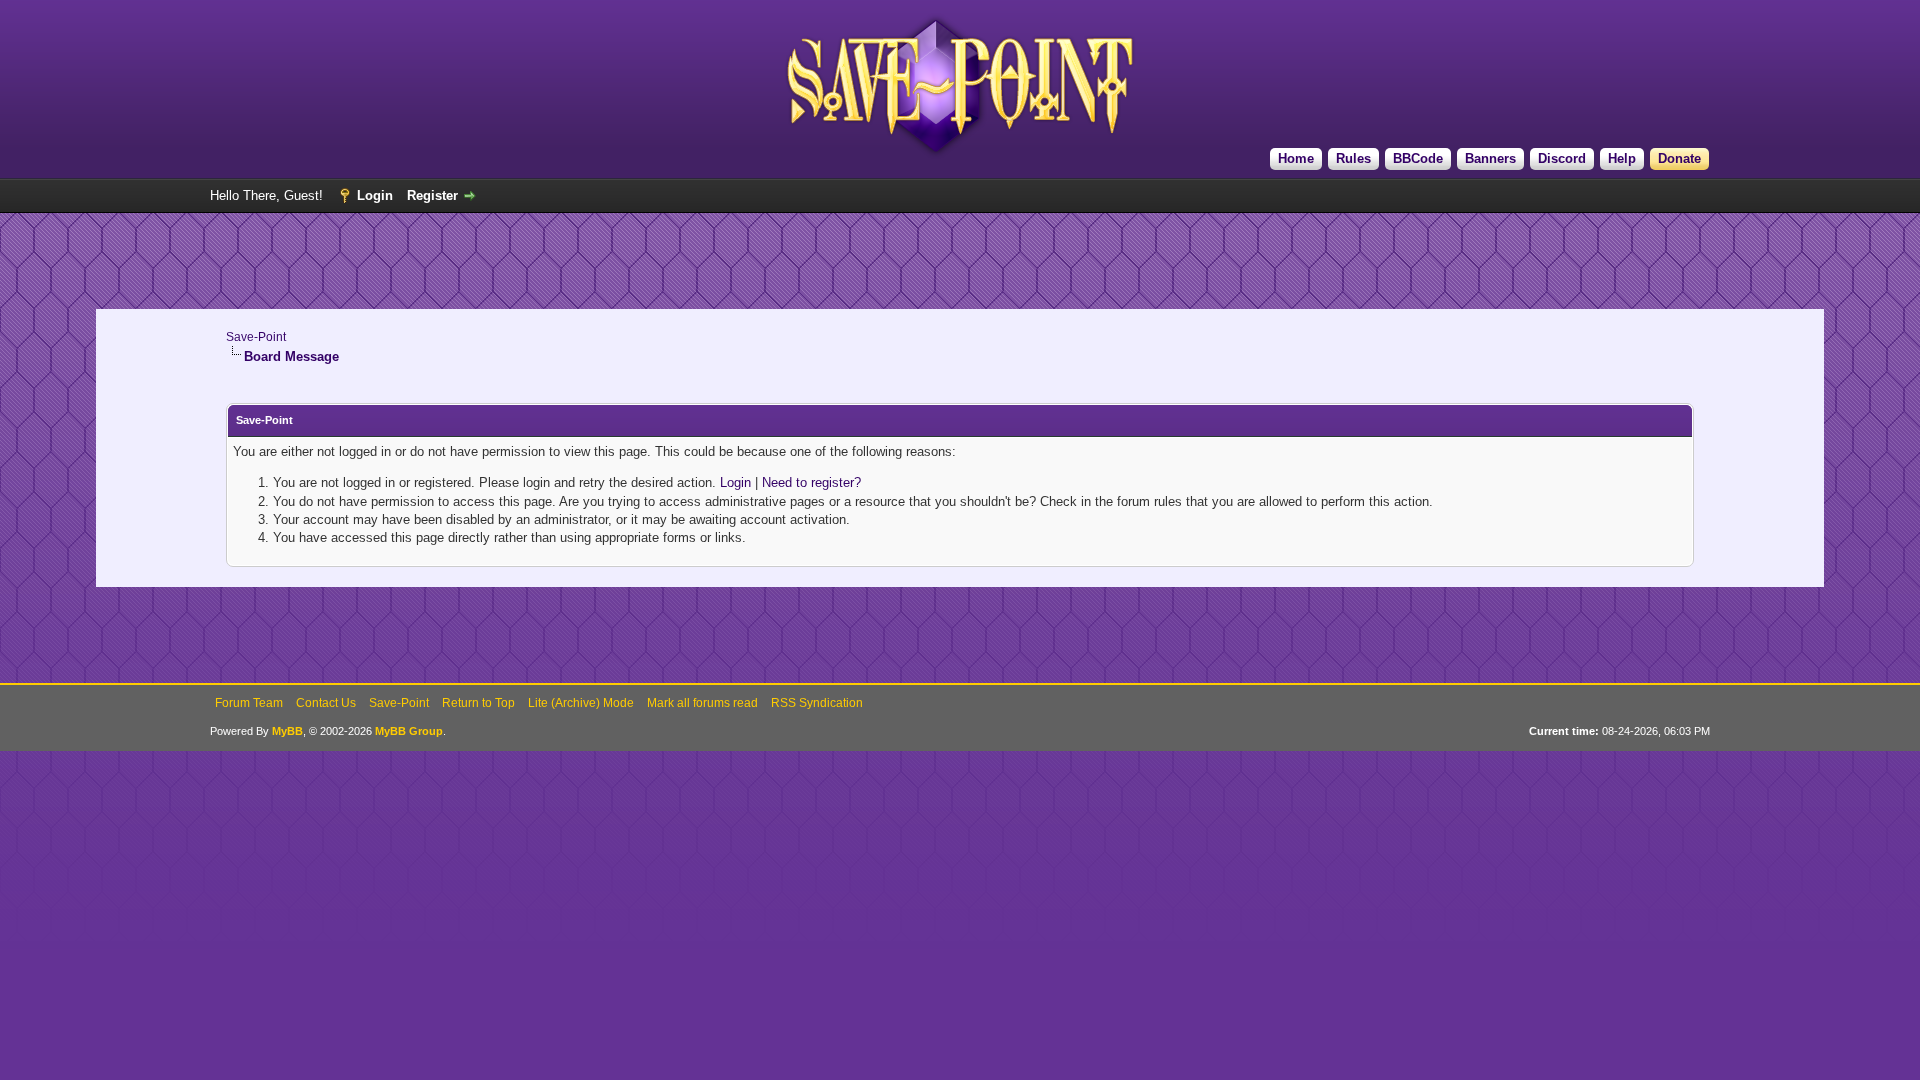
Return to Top (478, 703)
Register (432, 195)
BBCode (1418, 158)
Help (1622, 158)
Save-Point (256, 337)
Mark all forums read (702, 703)
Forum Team (249, 703)
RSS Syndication (817, 703)
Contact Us (326, 703)
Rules (1353, 158)
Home (1296, 158)
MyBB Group (409, 731)
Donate (1679, 158)
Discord (1562, 158)
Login (375, 195)
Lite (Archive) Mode (581, 703)
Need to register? (811, 482)
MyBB (287, 731)
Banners (1490, 158)
